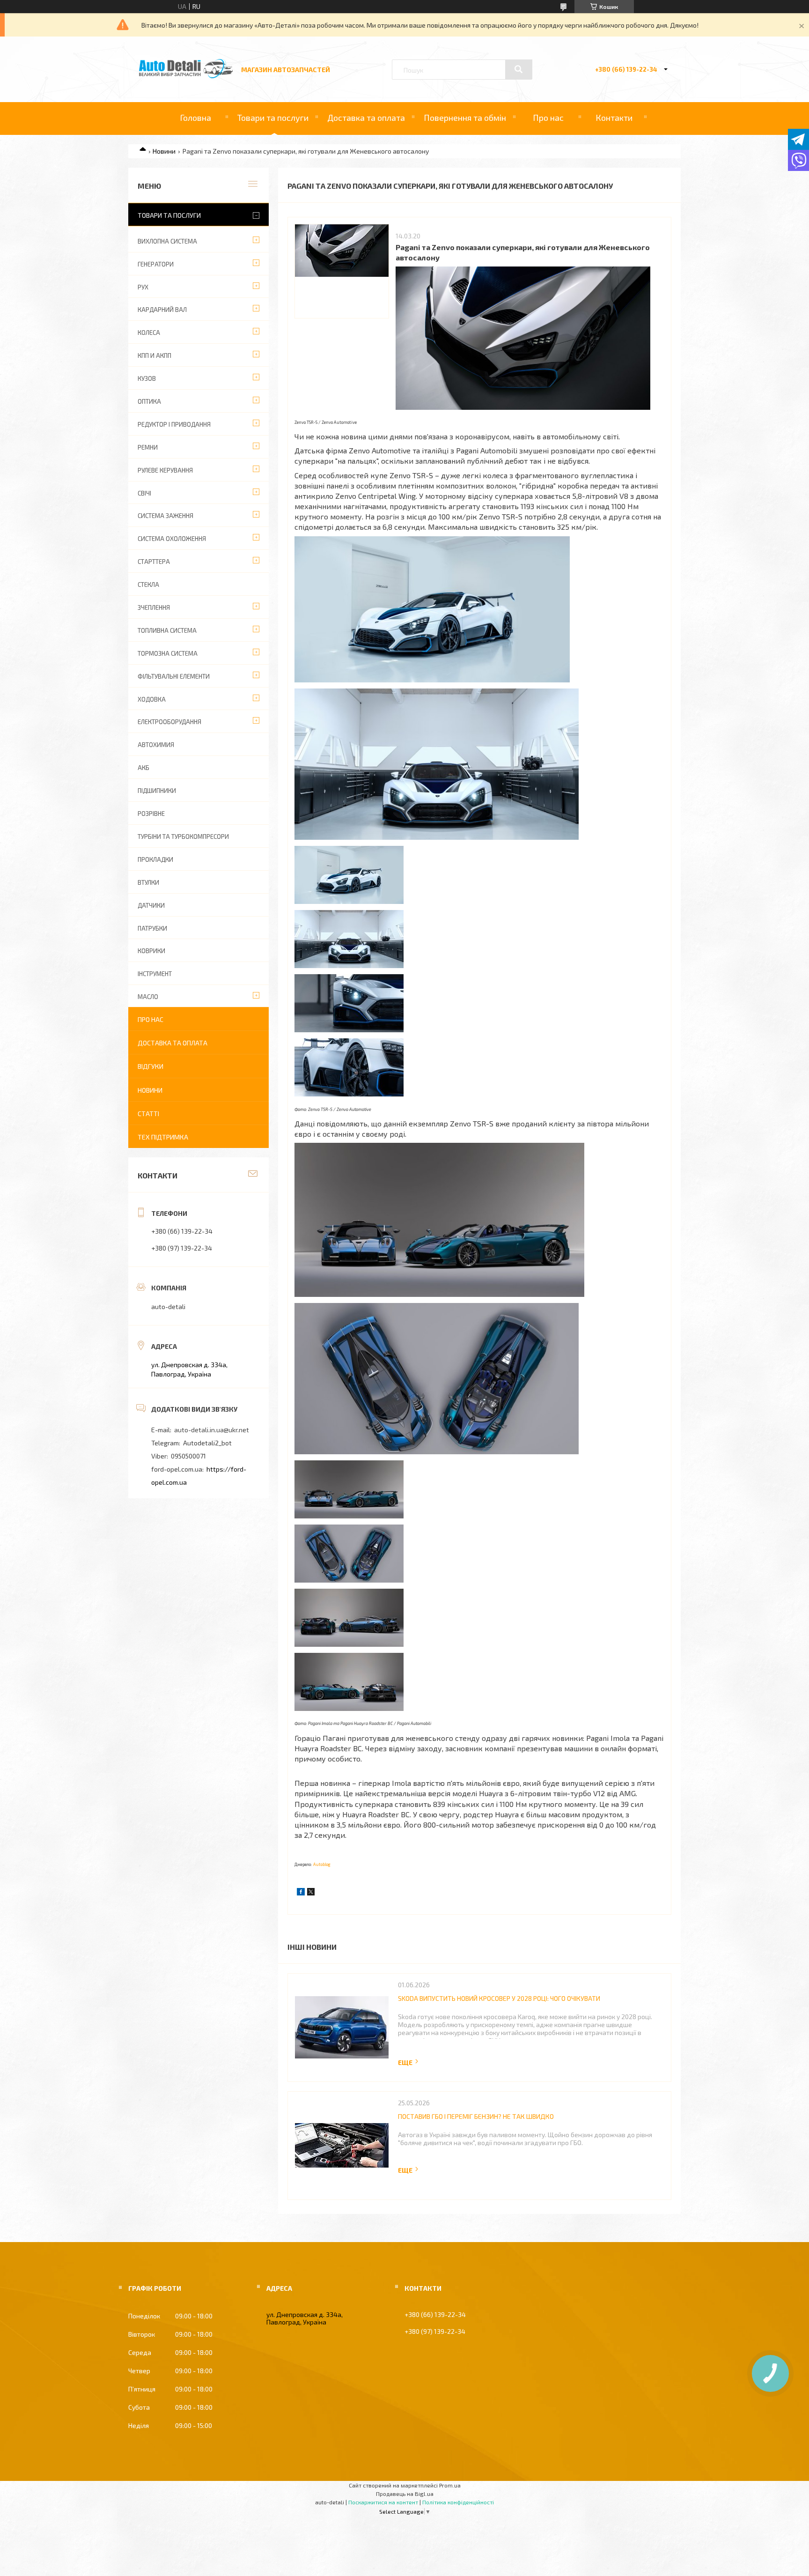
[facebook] (301, 1893)
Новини (164, 151)
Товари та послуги (273, 118)
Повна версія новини (409, 2062)
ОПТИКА (149, 401)
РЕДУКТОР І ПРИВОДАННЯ (174, 424)
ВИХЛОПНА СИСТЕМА (167, 241)
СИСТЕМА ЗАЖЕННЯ (165, 516)
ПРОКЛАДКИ (155, 859)
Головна (195, 118)
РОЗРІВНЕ (151, 814)
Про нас (548, 118)
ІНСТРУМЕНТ (155, 974)
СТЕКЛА (148, 585)
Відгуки (151, 1066)
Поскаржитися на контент (383, 2502)
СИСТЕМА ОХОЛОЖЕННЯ (172, 539)
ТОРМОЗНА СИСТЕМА (168, 653)
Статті (148, 1114)
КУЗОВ (147, 378)
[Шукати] (519, 69)
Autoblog (322, 1864)
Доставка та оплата (366, 118)
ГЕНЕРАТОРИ (156, 264)
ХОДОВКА (152, 699)
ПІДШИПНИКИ (157, 791)
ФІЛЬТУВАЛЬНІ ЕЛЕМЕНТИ (174, 676)
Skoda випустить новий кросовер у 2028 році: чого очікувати (499, 1998)
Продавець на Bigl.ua (405, 2494)
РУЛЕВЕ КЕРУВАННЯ (165, 470)
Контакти (614, 118)
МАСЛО (148, 997)
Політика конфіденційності (458, 2502)
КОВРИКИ (151, 951)
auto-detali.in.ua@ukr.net (212, 1430)
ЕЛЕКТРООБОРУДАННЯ (169, 722)
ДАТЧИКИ (151, 905)
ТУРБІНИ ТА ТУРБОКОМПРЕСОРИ (183, 836)
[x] (311, 1893)
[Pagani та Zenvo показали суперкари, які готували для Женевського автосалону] (342, 271)
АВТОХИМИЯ (156, 745)
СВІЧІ (144, 493)
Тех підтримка (163, 1137)
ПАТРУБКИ (152, 928)
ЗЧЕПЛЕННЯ (154, 607)
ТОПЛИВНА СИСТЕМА (167, 630)
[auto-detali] (186, 76)
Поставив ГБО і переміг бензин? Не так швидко (476, 2116)
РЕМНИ (148, 447)
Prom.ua (450, 2485)
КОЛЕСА (149, 333)
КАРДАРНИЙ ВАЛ (162, 310)
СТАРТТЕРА (154, 562)
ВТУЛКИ (148, 882)
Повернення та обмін (465, 118)
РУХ (143, 287)
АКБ (143, 768)
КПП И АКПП (154, 355)
